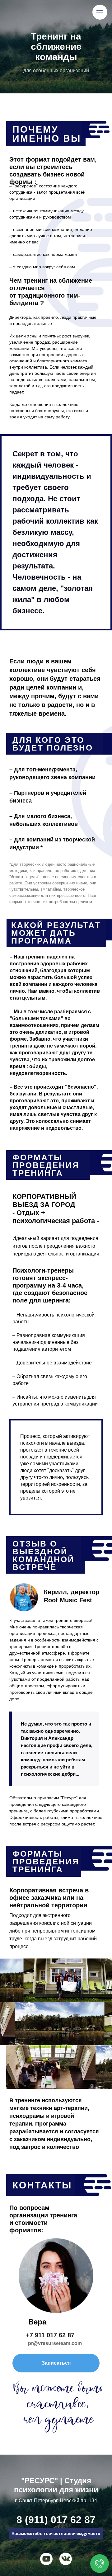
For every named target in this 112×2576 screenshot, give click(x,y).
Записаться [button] (56, 2363)
